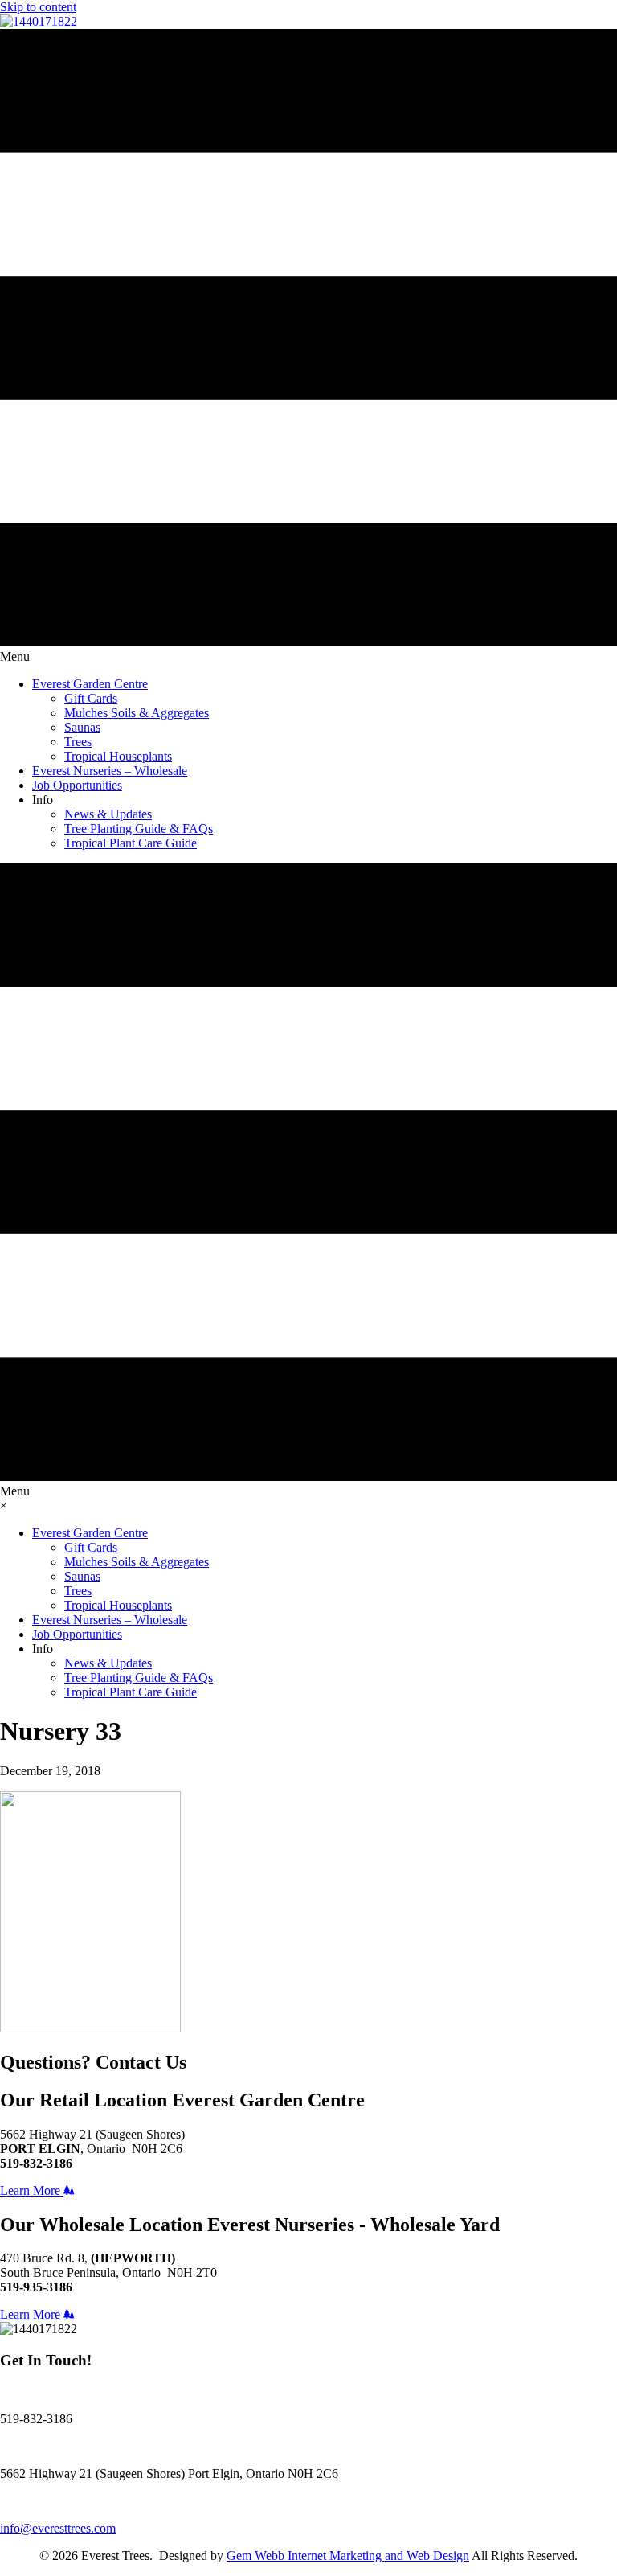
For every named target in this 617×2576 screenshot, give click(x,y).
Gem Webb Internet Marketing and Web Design (348, 2555)
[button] (37, 2190)
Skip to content (38, 7)
